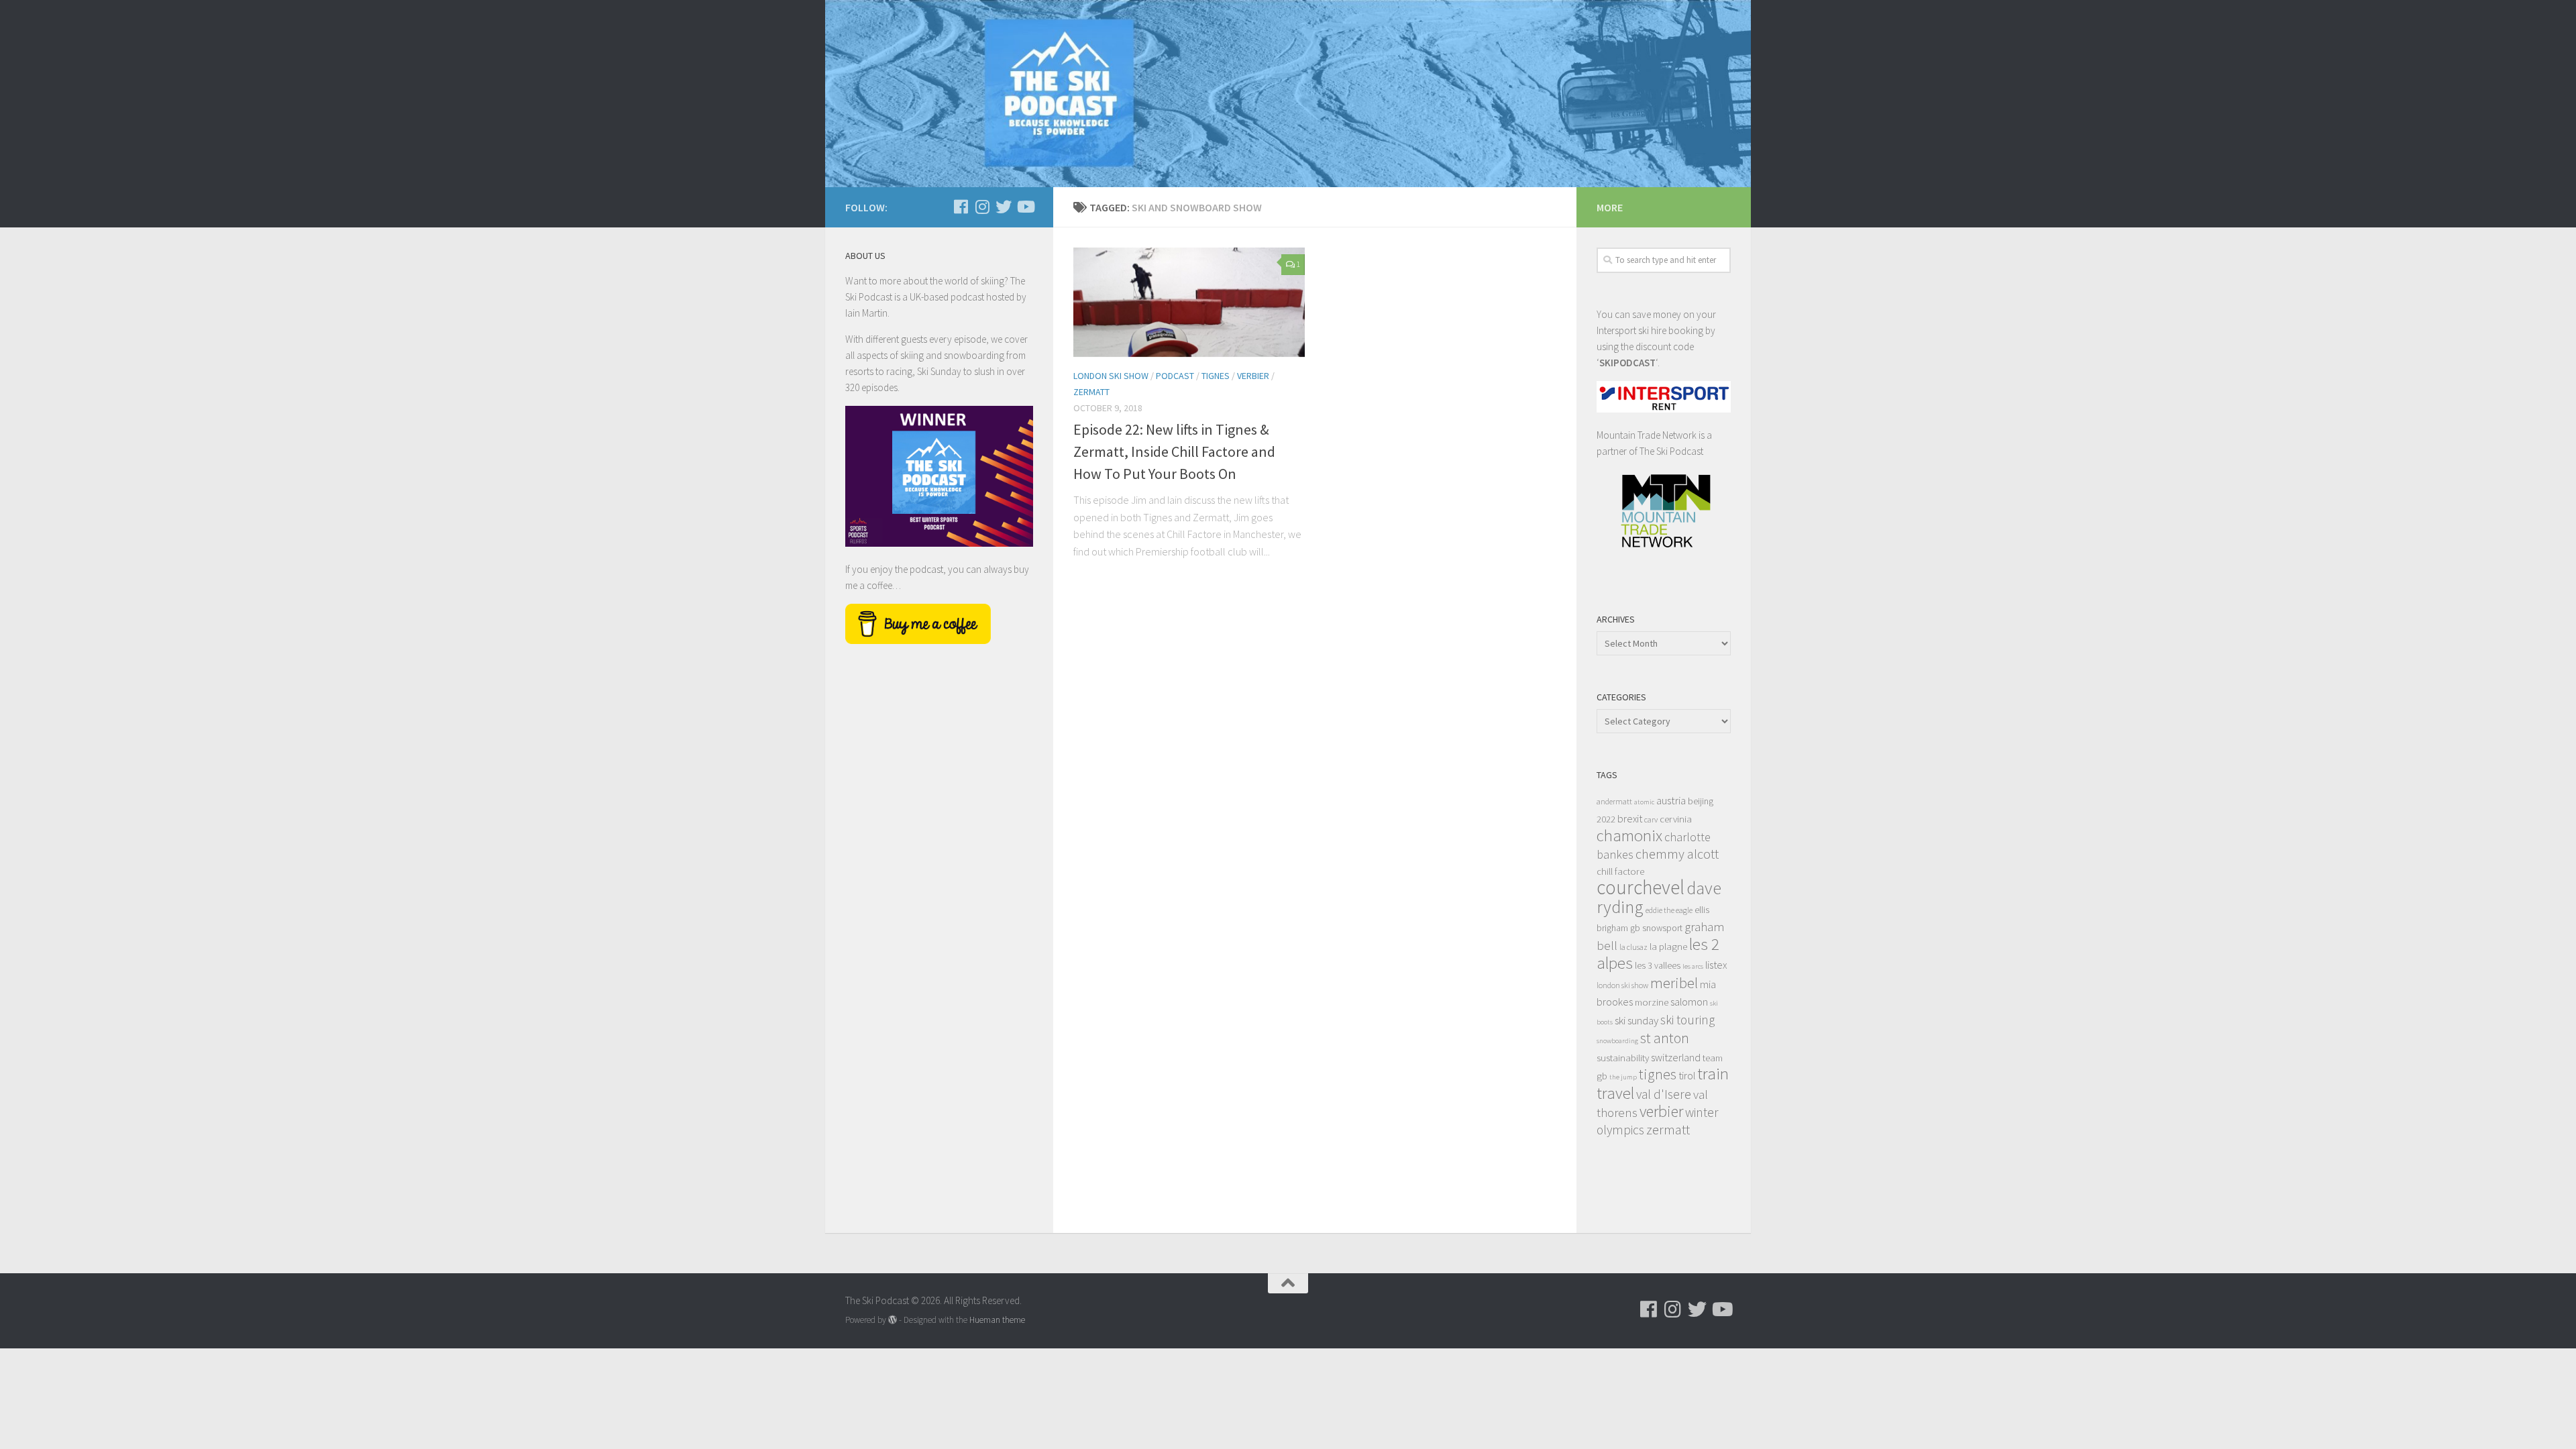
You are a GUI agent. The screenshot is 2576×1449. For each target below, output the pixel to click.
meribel (1674, 982)
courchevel (1641, 887)
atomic (1644, 802)
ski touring (1687, 1020)
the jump (1623, 1077)
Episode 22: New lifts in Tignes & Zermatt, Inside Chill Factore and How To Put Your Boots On (1174, 451)
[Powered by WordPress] (893, 1320)
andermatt (1614, 801)
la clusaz (1633, 947)
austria (1671, 800)
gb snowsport (1656, 928)
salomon (1689, 1002)
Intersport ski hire (1631, 330)
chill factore (1620, 871)
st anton (1665, 1038)
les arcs (1693, 966)
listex (1716, 965)
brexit (1630, 818)
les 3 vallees (1658, 966)
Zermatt (1091, 392)
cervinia (1676, 819)
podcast (1175, 376)
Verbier (1253, 376)
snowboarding (1617, 1041)
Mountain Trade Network (1647, 435)
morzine (1652, 1002)
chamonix (1629, 836)
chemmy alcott (1677, 854)
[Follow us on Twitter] (1004, 207)
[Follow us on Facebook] (961, 207)
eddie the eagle (1669, 910)
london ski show (1622, 985)
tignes (1658, 1074)
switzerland (1676, 1057)
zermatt (1668, 1130)
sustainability (1623, 1058)
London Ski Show (1111, 376)
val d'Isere (1664, 1094)
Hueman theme (997, 1320)
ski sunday (1636, 1020)
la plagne (1668, 946)
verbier (1661, 1111)
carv (1651, 819)
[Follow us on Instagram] (982, 207)
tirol (1687, 1075)
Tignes (1216, 376)
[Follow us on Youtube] (1025, 207)
